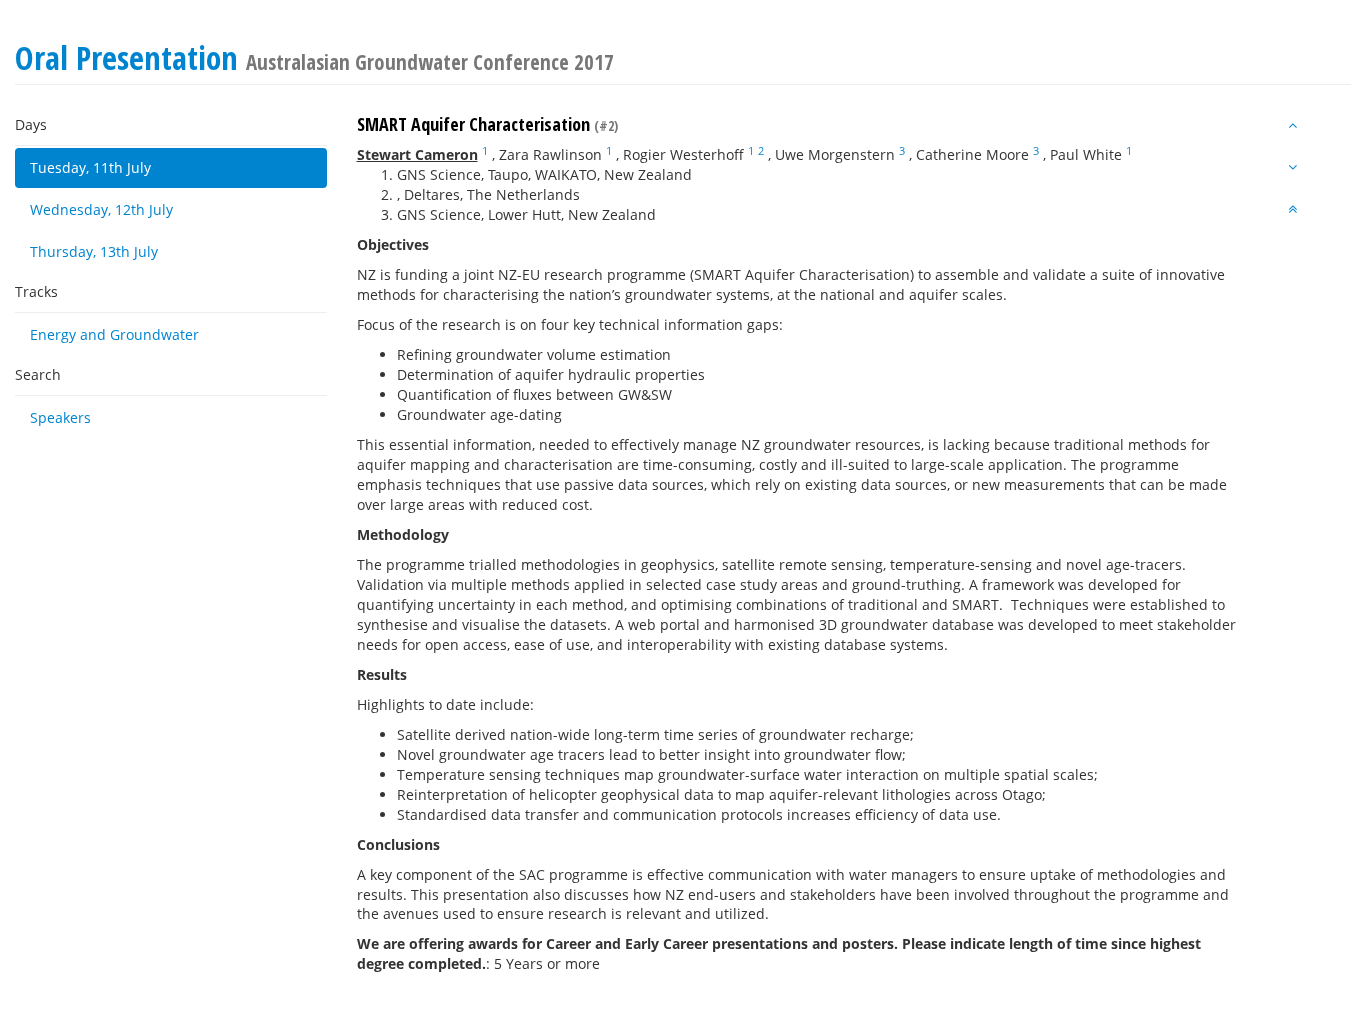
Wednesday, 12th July (101, 209)
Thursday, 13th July (94, 251)
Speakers (60, 417)
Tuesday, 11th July (90, 167)
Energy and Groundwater (114, 334)
